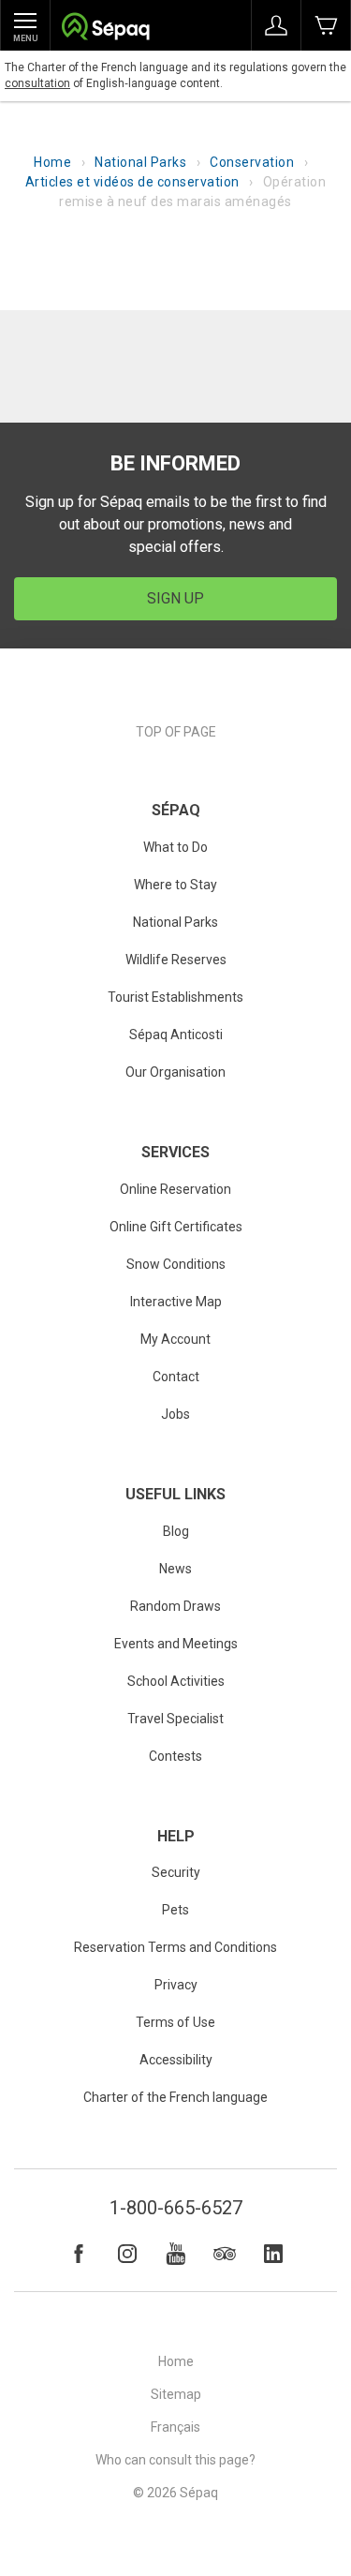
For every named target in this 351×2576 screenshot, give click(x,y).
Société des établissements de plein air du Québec (105, 29)
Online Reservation (175, 1189)
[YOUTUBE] (176, 2254)
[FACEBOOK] (79, 2254)
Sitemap (176, 2394)
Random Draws (175, 1606)
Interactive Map (176, 1302)
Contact (176, 1377)
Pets (175, 1910)
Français (175, 2427)
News (175, 1569)
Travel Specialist (175, 1719)
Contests (175, 1756)
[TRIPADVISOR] (225, 2254)
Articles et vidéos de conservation (132, 182)
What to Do (175, 847)
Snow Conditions (176, 1264)
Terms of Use (175, 2022)
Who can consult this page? (175, 2460)
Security (176, 1872)
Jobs (175, 1414)
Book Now (326, 25)
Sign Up (175, 598)
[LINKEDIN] (273, 2254)
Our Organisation (175, 1072)
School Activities (176, 1681)
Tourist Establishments (175, 997)
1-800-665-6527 (176, 2208)
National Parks (140, 162)
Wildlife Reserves (176, 960)
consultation (37, 83)
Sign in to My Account (276, 25)
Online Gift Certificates (176, 1227)
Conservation (252, 162)
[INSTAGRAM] (127, 2254)
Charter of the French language (175, 2097)
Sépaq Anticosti (176, 1035)
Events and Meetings (176, 1644)
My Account (175, 1339)
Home (52, 162)
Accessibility (176, 2060)
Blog (176, 1531)
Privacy (176, 1985)
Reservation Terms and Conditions (175, 1947)
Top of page (176, 732)
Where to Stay (175, 885)
